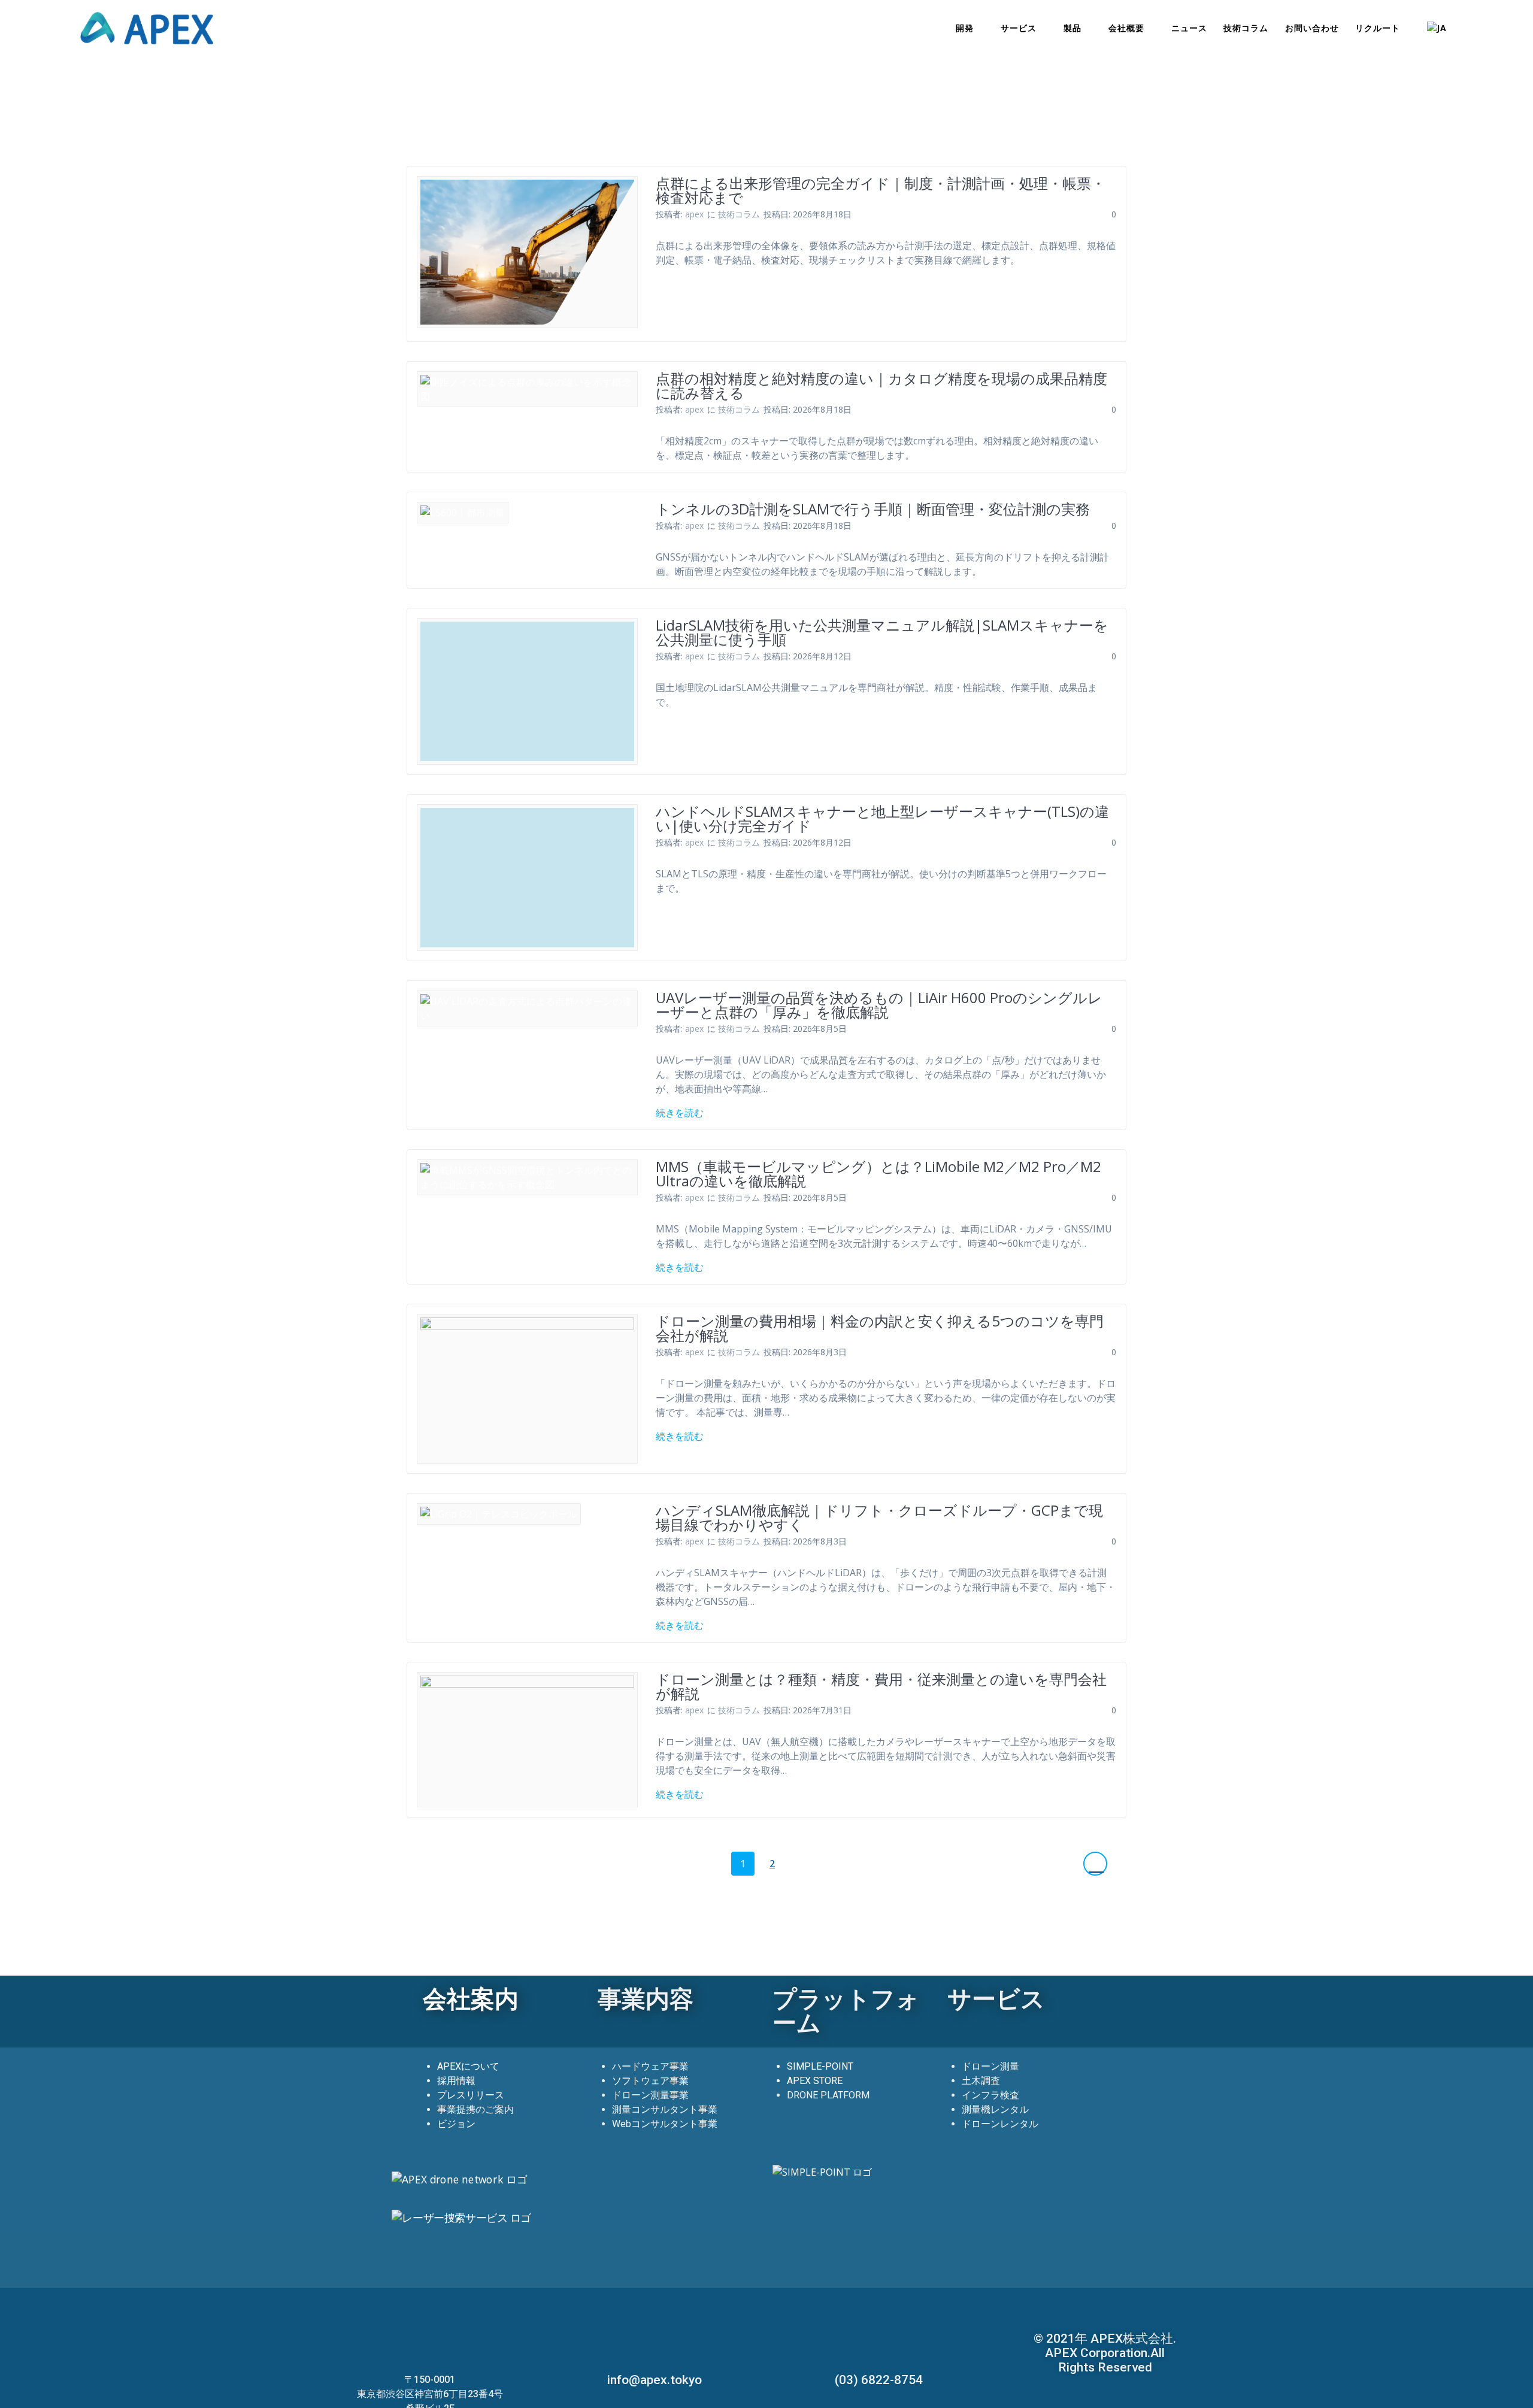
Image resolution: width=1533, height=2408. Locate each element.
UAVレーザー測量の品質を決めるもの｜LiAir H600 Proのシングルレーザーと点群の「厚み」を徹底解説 (879, 1005)
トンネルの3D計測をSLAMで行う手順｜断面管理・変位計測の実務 (873, 509)
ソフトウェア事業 (650, 2081)
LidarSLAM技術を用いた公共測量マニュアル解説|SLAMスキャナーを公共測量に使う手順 (882, 632)
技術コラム (1246, 28)
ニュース (1189, 28)
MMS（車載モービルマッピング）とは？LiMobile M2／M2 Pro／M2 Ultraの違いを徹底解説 (878, 1173)
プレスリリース (471, 2095)
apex (694, 214)
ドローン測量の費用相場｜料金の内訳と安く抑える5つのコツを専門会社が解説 (880, 1328)
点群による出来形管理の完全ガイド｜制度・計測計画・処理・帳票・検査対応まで (881, 190)
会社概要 (1126, 28)
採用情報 (456, 2081)
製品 (1073, 28)
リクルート (1378, 28)
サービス (1019, 28)
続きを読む (680, 1113)
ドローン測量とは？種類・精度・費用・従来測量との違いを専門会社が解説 (881, 1686)
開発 (965, 28)
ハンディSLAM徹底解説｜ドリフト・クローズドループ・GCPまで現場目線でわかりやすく (879, 1517)
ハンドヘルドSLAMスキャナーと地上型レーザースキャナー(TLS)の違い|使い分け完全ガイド (882, 818)
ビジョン (456, 2124)
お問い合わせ (1312, 28)
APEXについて (468, 2066)
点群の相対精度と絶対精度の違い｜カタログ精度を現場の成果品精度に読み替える (881, 385)
